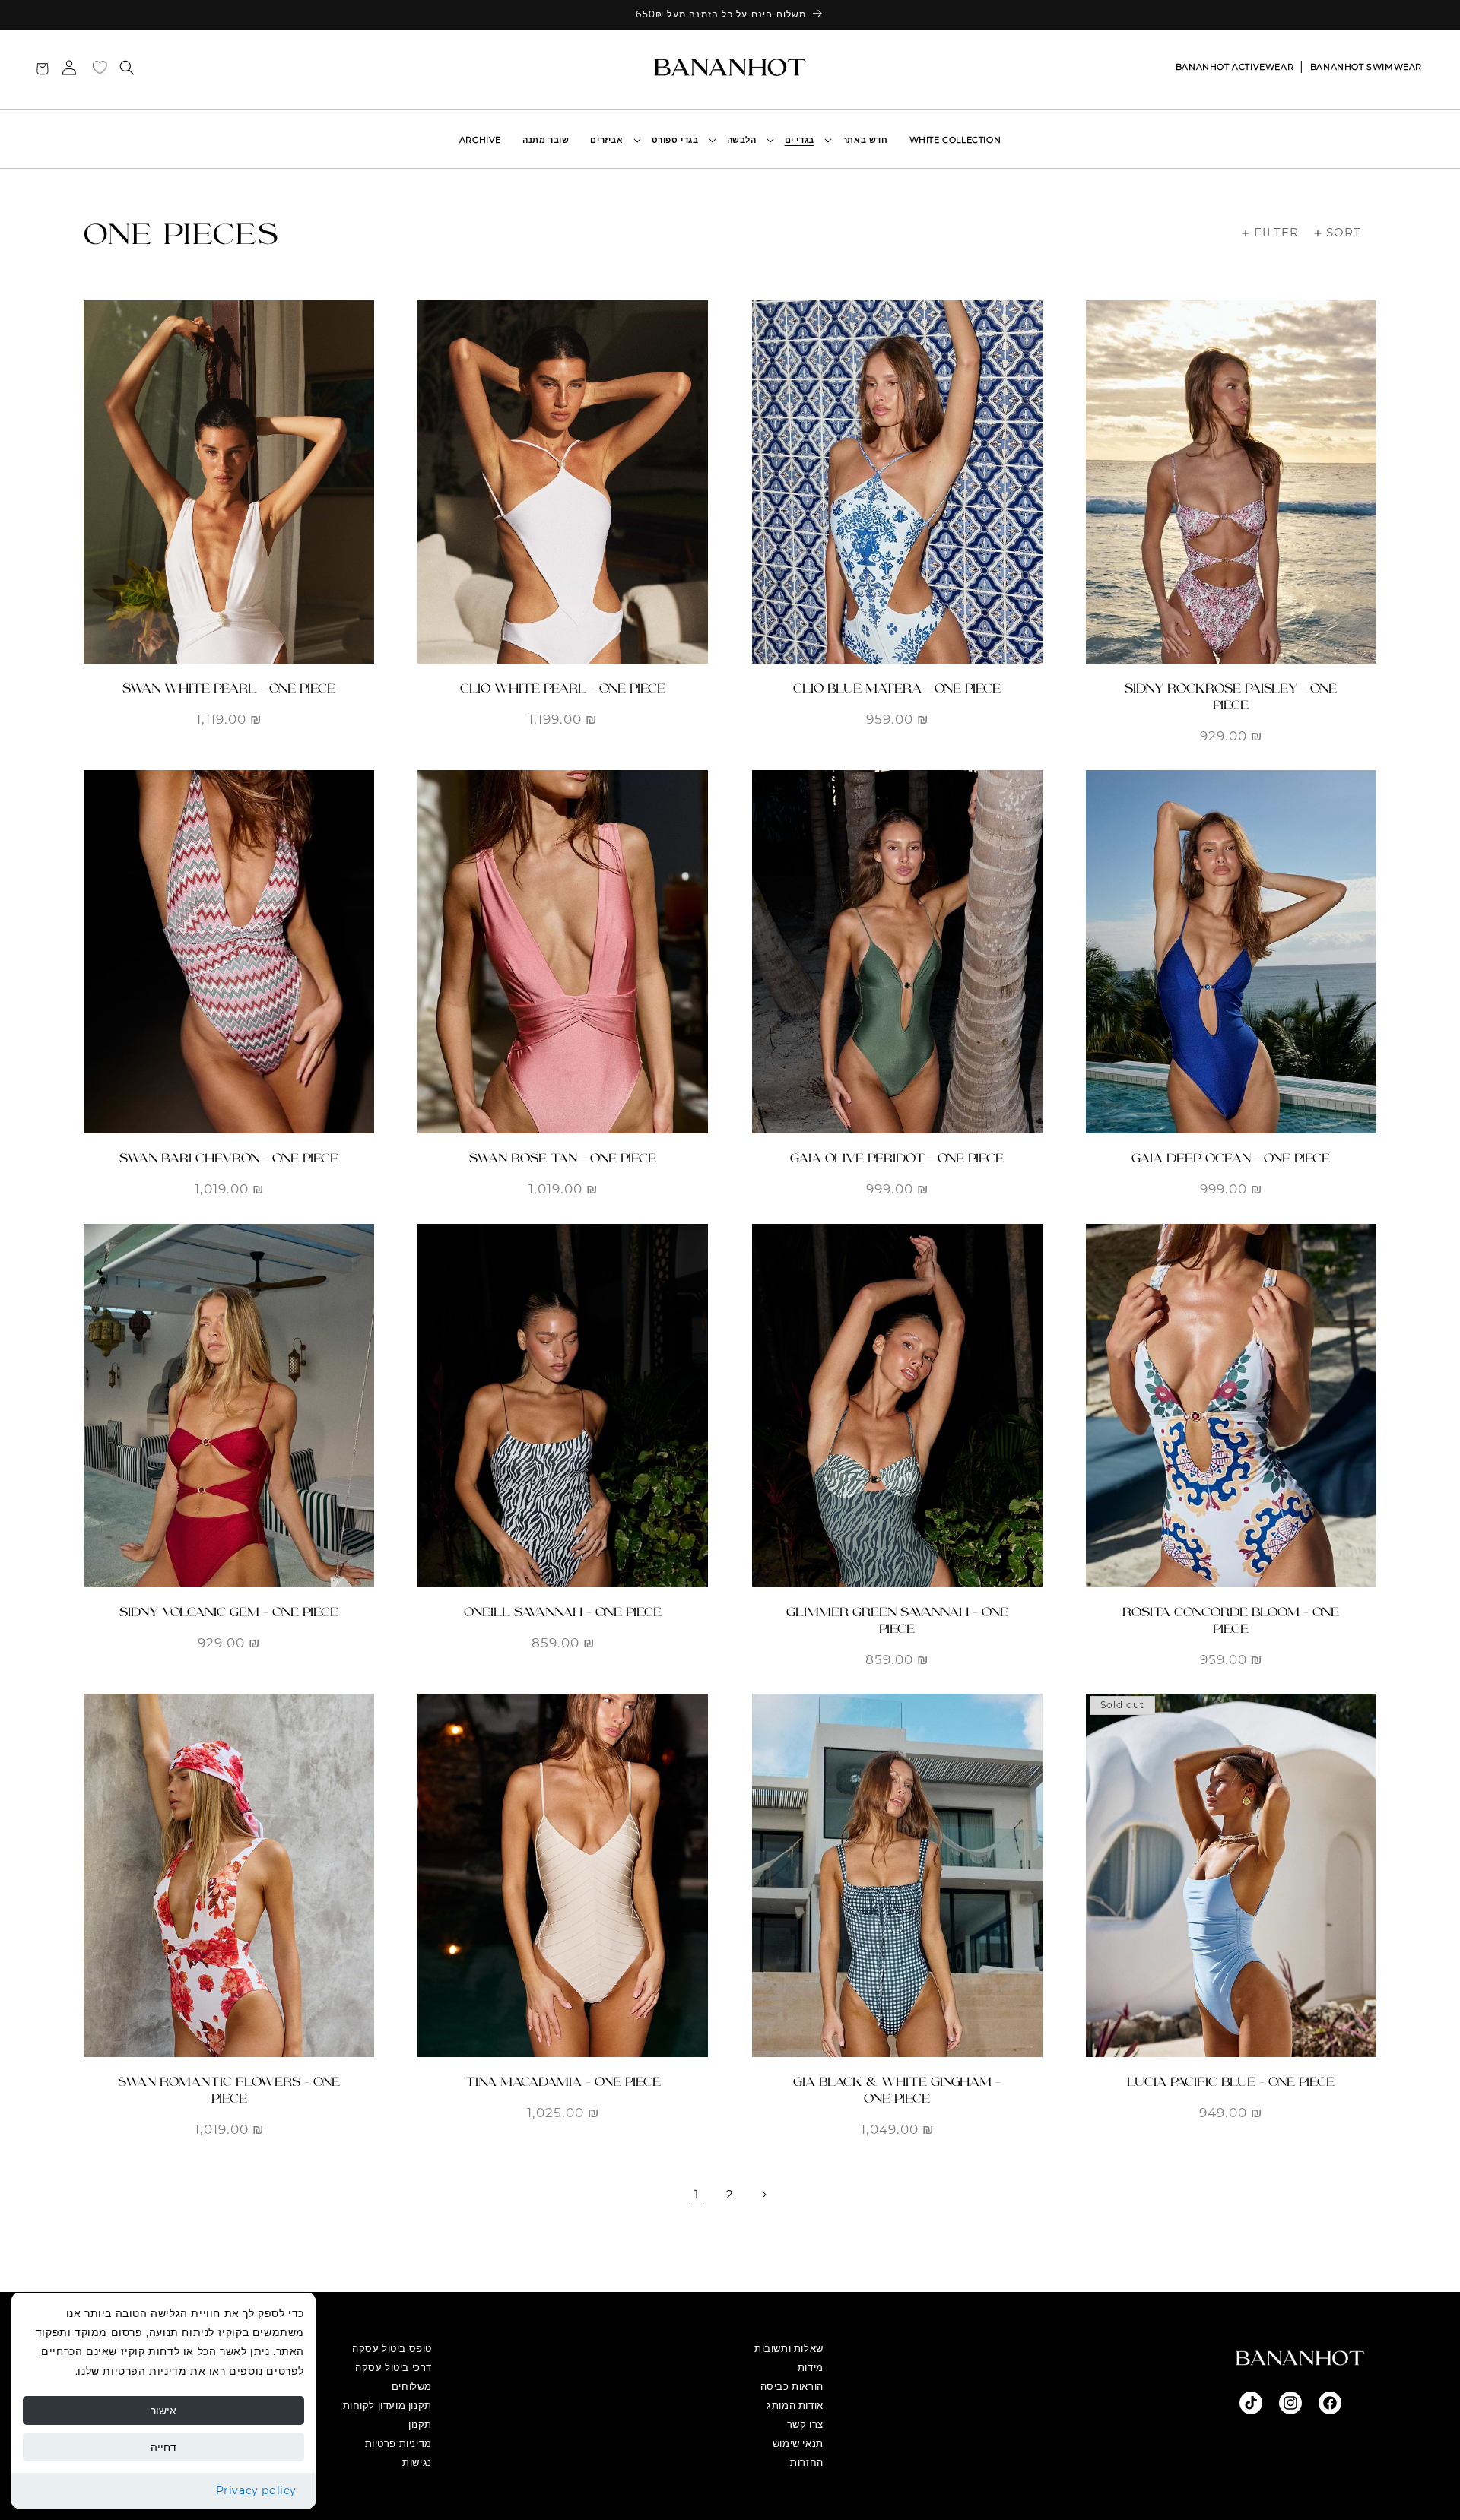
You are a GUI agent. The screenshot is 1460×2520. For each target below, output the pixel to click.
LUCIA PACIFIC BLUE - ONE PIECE (1231, 2082)
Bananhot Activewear (1235, 67)
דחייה (163, 2447)
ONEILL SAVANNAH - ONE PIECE (563, 1612)
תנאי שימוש (798, 2443)
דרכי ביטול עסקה (394, 2367)
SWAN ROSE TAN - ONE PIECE (563, 1158)
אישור (163, 2411)
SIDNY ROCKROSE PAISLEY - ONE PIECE (1231, 697)
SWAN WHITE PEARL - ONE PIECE (229, 688)
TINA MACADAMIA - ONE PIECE (563, 2082)
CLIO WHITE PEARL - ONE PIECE (563, 688)
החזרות (807, 2462)
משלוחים (412, 2386)
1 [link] (697, 2194)
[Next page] (763, 2195)
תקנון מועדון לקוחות (387, 2405)
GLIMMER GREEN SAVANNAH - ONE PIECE (897, 1620)
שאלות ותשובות (789, 2348)
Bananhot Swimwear (1366, 67)
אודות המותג (795, 2405)
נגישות (417, 2462)
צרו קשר (805, 2424)
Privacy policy (256, 2490)
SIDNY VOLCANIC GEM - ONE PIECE (229, 1612)
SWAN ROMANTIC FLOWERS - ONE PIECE (229, 2090)
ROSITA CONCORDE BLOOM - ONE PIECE (1231, 1620)
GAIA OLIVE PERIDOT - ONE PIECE (897, 1158)
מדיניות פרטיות (398, 2443)
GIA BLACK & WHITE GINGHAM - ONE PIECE (897, 2090)
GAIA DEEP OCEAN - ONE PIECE (1231, 1158)
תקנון (420, 2424)
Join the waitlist (1231, 2032)
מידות (811, 2367)
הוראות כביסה (792, 2386)
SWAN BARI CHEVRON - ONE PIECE (229, 1158)
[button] (803, 140)
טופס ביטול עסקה (392, 2348)
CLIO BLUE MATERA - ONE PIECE (897, 688)
